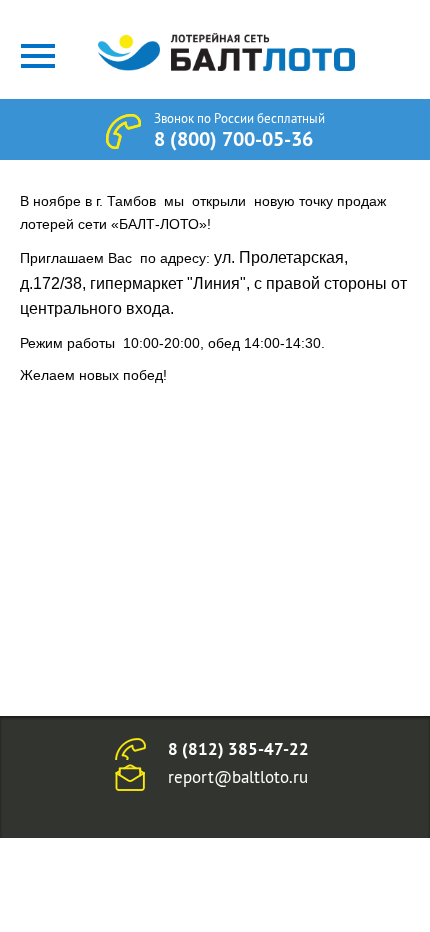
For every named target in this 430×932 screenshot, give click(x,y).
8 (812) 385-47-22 (238, 749)
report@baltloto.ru (238, 777)
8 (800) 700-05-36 (233, 139)
